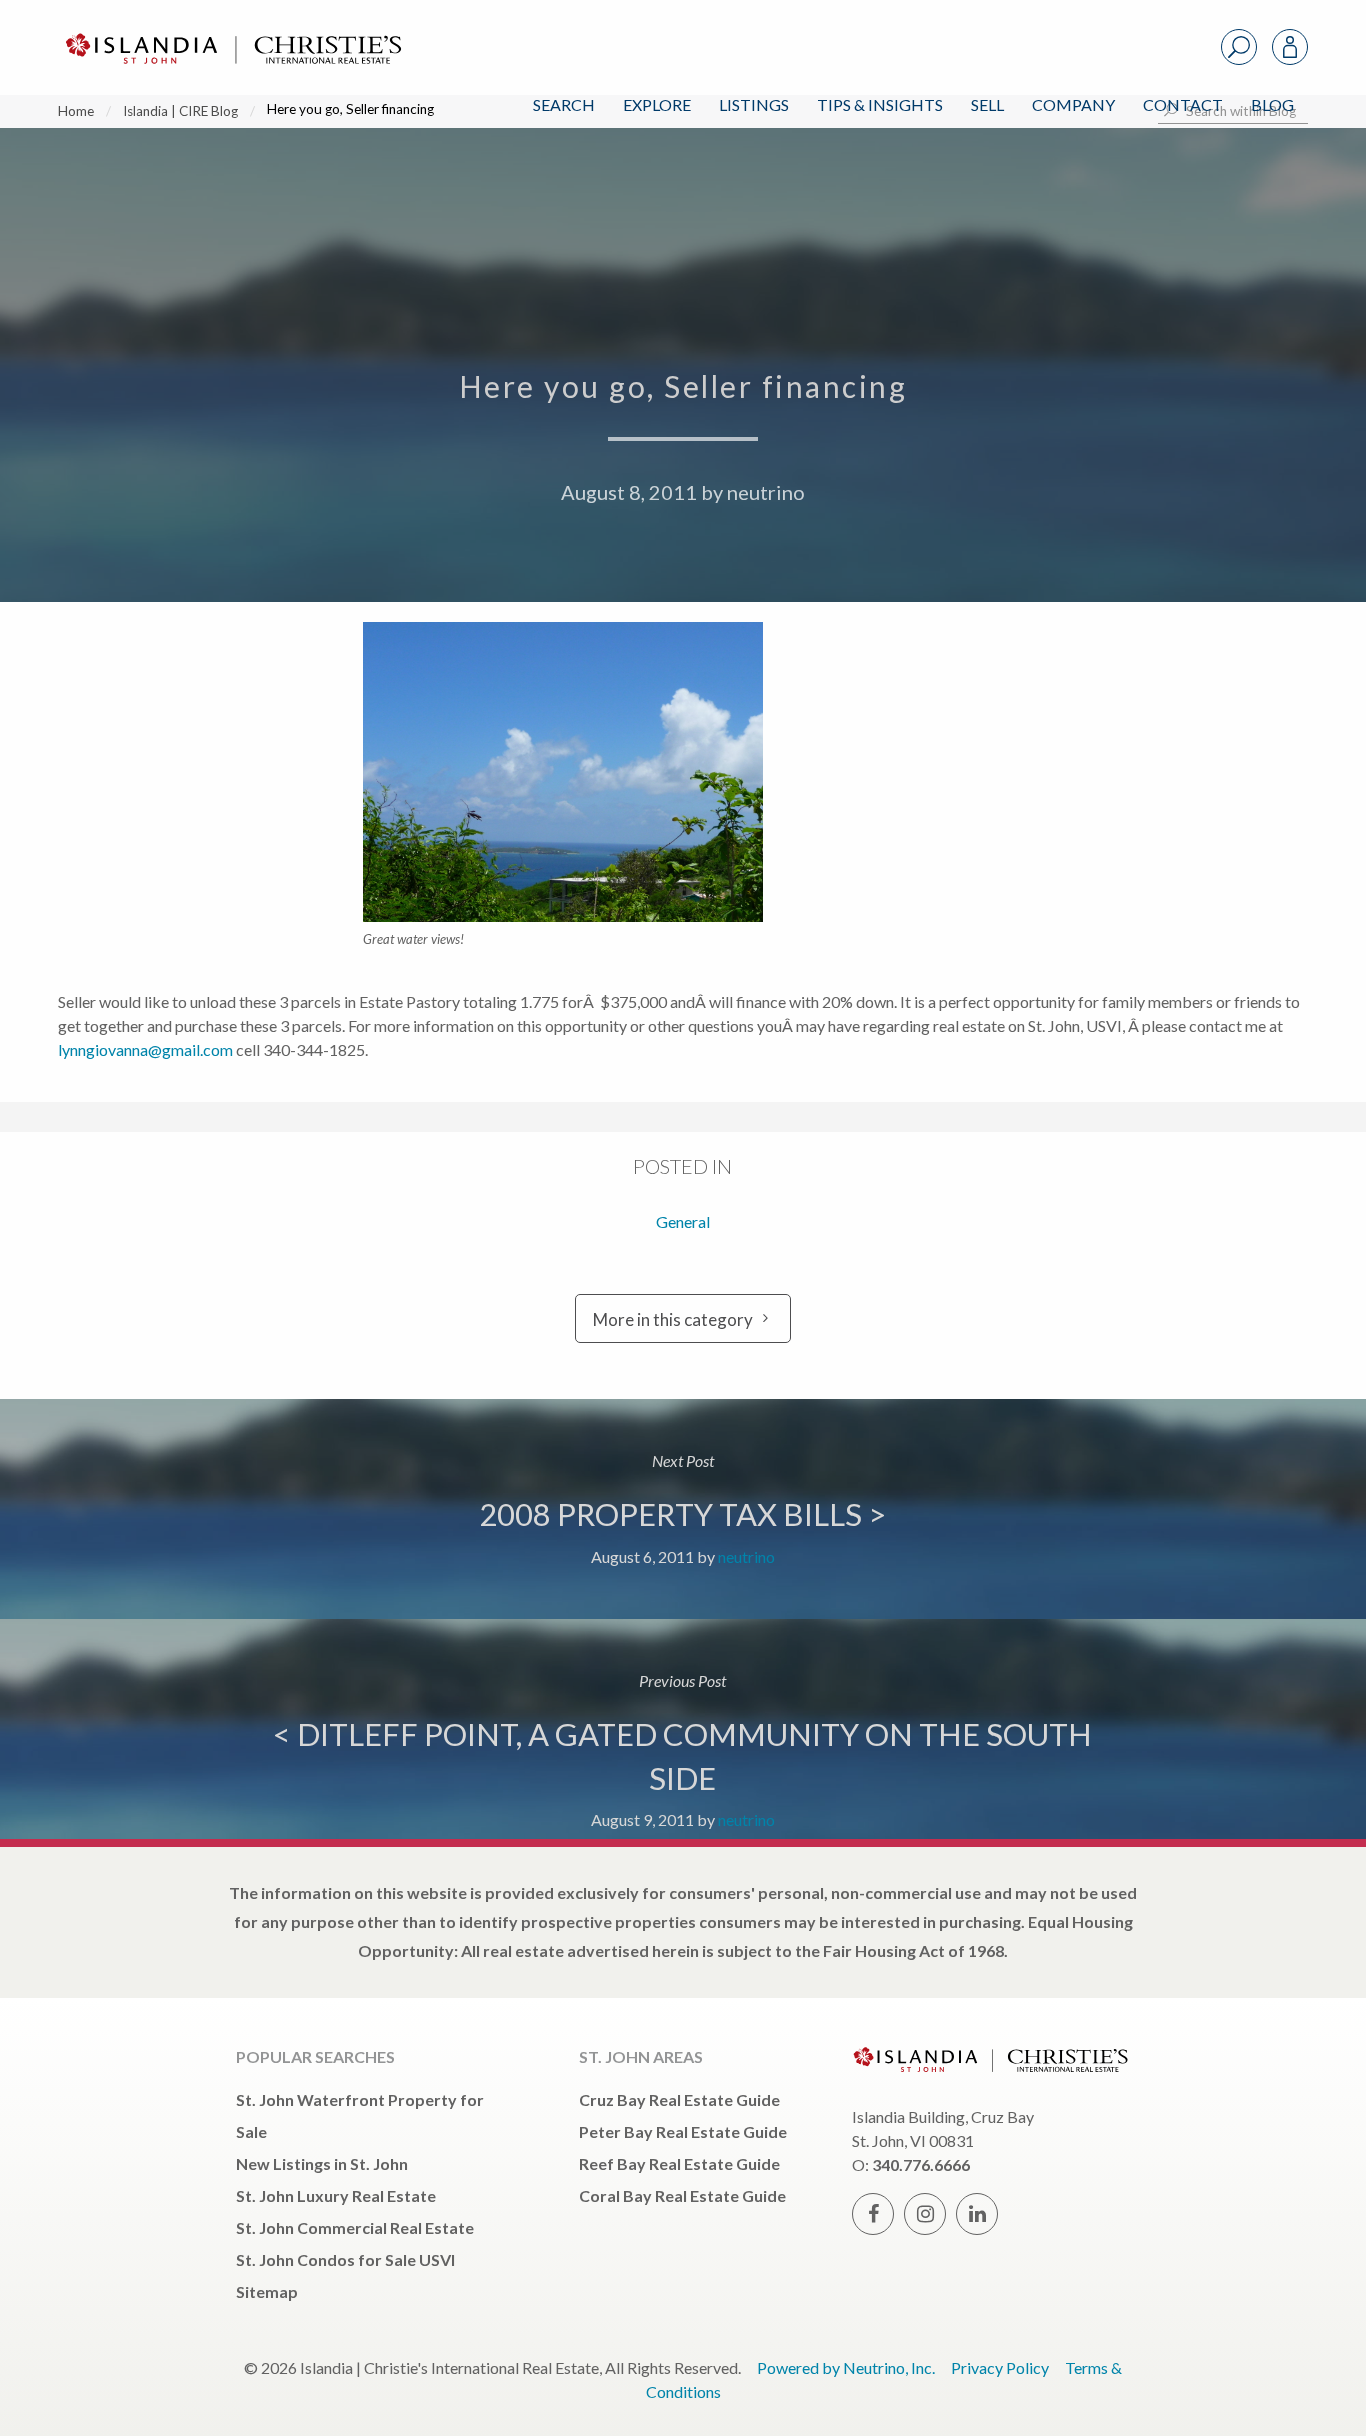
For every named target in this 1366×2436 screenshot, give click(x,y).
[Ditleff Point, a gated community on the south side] (683, 1729)
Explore (657, 104)
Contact (1183, 104)
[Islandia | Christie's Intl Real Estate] (231, 31)
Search (564, 104)
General (683, 1221)
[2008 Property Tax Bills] (683, 1509)
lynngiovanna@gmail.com (145, 1049)
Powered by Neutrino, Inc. (846, 2367)
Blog (1272, 104)
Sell (987, 104)
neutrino (766, 492)
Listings (754, 104)
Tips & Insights (880, 104)
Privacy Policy (1000, 2367)
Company (1073, 104)
